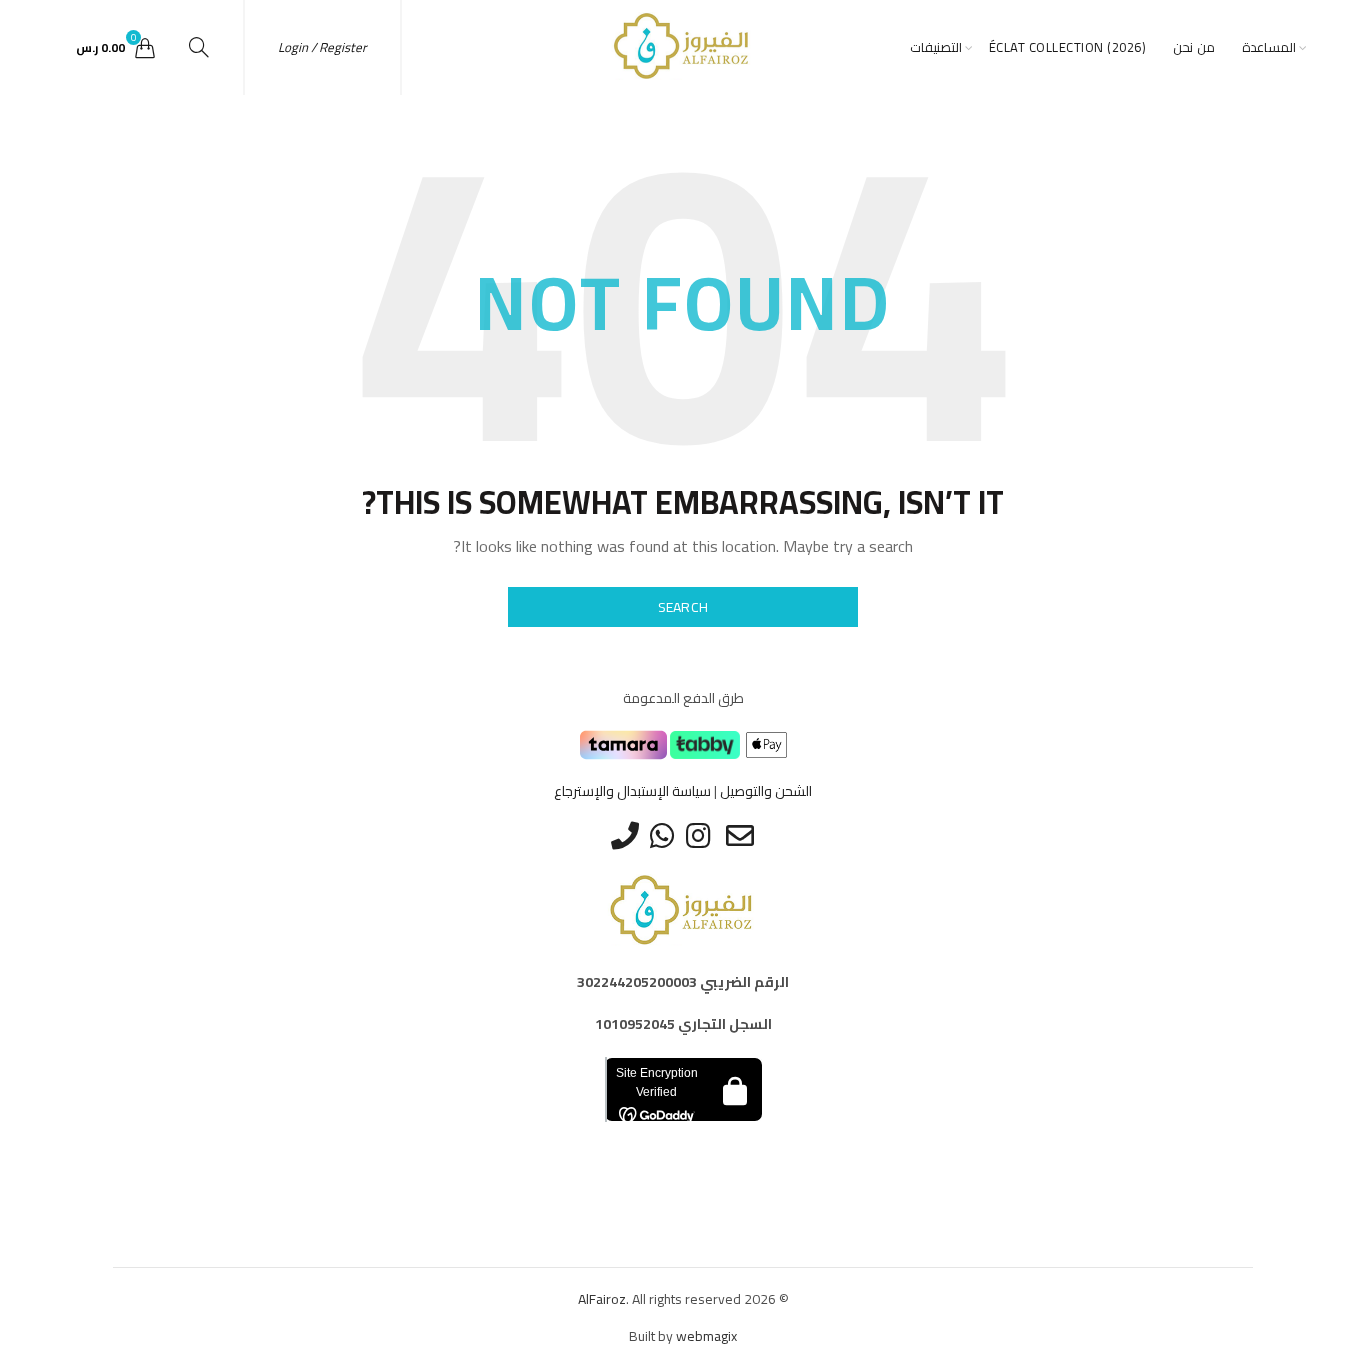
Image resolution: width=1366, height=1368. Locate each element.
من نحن (1194, 47)
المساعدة (1269, 47)
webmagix (706, 1336)
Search (683, 607)
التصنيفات (936, 47)
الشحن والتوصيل (766, 791)
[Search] (199, 47)
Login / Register (322, 47)
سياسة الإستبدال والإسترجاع (632, 791)
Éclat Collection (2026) (1068, 47)
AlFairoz (602, 1299)
